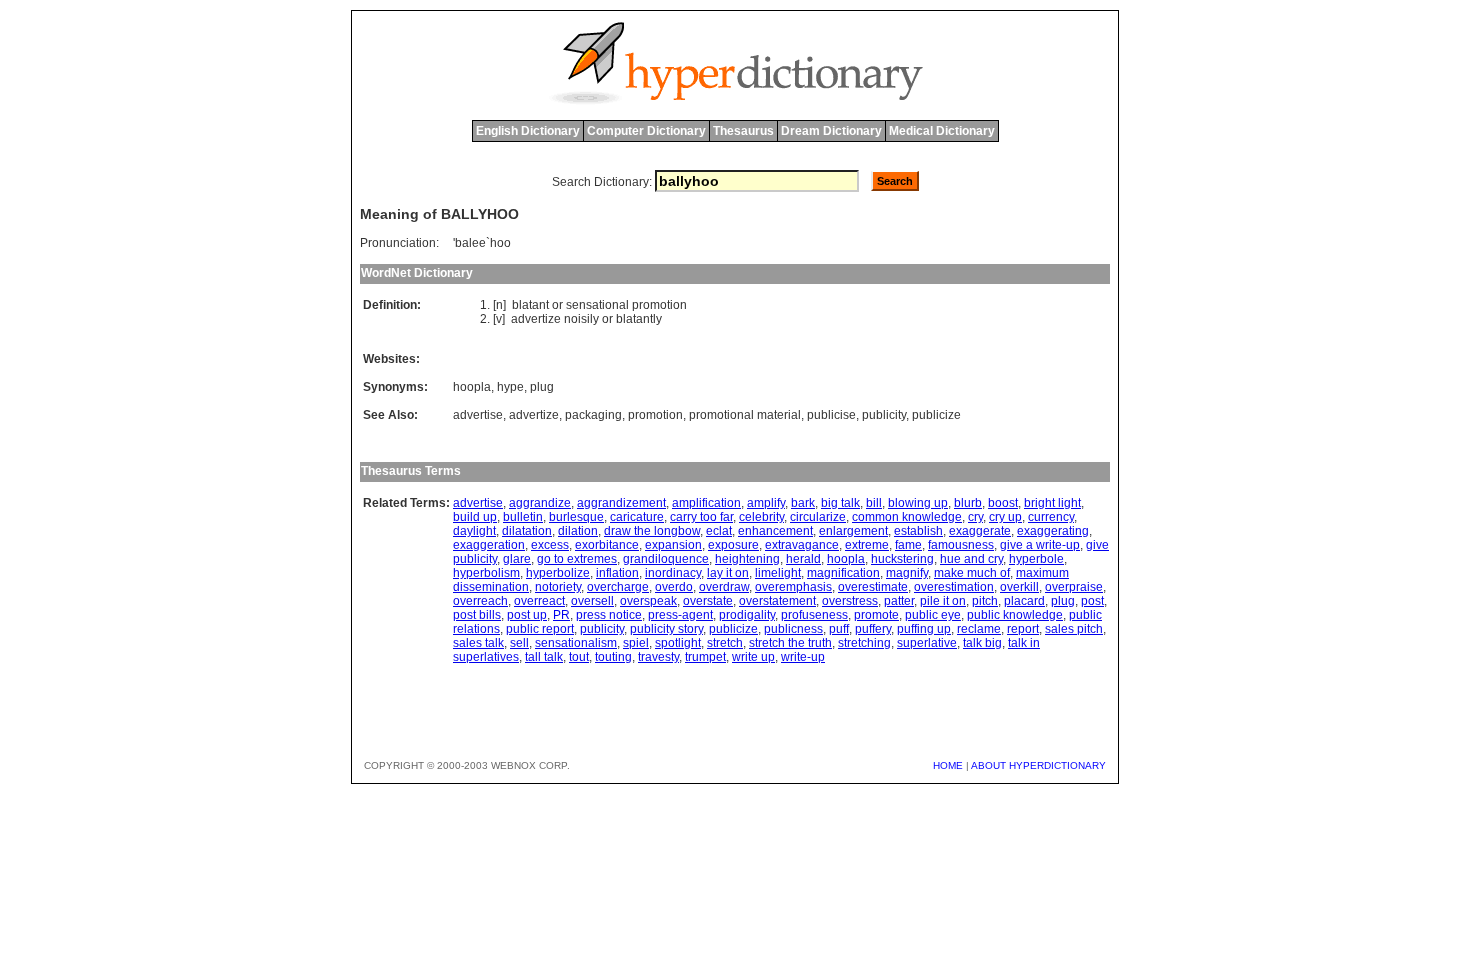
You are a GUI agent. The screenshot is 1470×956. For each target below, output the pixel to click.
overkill (1019, 587)
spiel (636, 643)
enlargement (853, 531)
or (557, 305)
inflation (617, 573)
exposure (733, 545)
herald (803, 559)
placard (1024, 601)
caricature (637, 517)
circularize (818, 517)
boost (1003, 503)
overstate (708, 601)
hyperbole (1036, 559)
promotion (659, 305)
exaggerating (1053, 531)
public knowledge (1015, 615)
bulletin (523, 517)
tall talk (544, 657)
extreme (867, 545)
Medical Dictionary (942, 131)
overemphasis (793, 587)
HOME (948, 765)
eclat (719, 531)
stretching (864, 643)
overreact (539, 601)
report (1023, 629)
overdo (674, 587)
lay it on (728, 573)
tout (579, 657)
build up (475, 517)
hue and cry (971, 559)
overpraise (1074, 587)
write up (753, 657)
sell (519, 643)
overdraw (724, 587)
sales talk (478, 643)
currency (1051, 517)
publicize (936, 415)
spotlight (678, 643)
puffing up (924, 629)
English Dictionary (528, 131)
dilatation (527, 531)
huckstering (902, 559)
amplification (706, 503)
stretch (725, 643)
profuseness (814, 615)
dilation (578, 531)
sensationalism (576, 643)
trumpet (705, 657)
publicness (793, 629)
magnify (907, 573)
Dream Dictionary (831, 131)
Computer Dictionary (646, 131)
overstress (850, 601)
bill (874, 503)
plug (542, 387)
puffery (873, 629)
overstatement (777, 601)
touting (613, 657)
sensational (597, 305)
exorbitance (607, 545)
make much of (972, 573)
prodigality (747, 615)
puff (839, 629)
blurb (968, 503)
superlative (927, 643)
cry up (1005, 517)
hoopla (472, 387)
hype (510, 387)
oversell (592, 601)
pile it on (943, 601)
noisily (581, 319)
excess (550, 545)
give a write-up (1040, 545)
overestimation (954, 587)
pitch (985, 601)
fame (908, 545)
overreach (480, 601)
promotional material (745, 415)
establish (918, 531)
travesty (658, 657)
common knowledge (907, 517)
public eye (933, 615)
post (1092, 601)
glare (517, 559)
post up (527, 615)
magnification (843, 573)
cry (975, 517)
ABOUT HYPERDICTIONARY (1038, 765)
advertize (536, 319)
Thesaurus (743, 131)
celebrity (761, 517)
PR (561, 615)
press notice (609, 615)
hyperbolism (486, 573)
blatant (530, 305)
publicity (884, 415)
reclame (979, 629)
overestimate (873, 587)
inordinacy (673, 573)
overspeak (648, 601)
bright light (1052, 503)
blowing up (918, 503)
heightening (747, 559)
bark (803, 503)
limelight (778, 573)
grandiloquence (666, 559)
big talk (840, 503)
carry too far (701, 517)
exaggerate (980, 531)
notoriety (558, 587)
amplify (766, 503)
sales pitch (1074, 629)
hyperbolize (558, 573)
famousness (961, 545)
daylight (474, 531)
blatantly (639, 319)
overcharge (618, 587)
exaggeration (489, 545)
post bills (477, 615)
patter (899, 601)
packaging (593, 415)
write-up (803, 657)
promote (876, 615)
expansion (673, 545)
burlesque (576, 517)
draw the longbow (652, 531)
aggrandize (540, 503)
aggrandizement (621, 503)
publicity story (666, 629)
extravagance (802, 545)
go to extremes (577, 559)
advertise (478, 415)
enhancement (775, 531)
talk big (982, 643)
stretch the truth (790, 643)
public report (540, 629)
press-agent (680, 615)
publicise (831, 415)
